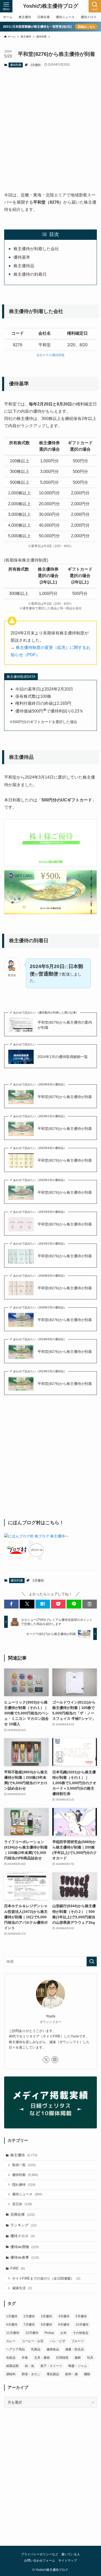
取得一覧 (24, 2165)
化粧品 (11, 2358)
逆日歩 (22, 2204)
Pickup (49, 2333)
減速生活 (22, 2288)
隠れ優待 (24, 2185)
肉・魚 (30, 2366)
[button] (11, 1604)
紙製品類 (12, 2366)
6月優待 (12, 2325)
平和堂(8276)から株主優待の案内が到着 (65, 1025)
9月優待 (64, 2325)
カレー (11, 2341)
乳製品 (36, 2349)
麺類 (87, 2374)
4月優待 (64, 2316)
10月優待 (82, 2325)
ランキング (23, 2225)
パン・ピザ (57, 2341)
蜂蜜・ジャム (78, 2366)
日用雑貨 (62, 2358)
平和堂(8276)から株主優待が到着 (65, 1097)
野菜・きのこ (31, 2374)
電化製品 (53, 2374)
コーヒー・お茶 (33, 2341)
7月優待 (29, 2325)
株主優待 (24, 2155)
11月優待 (13, 2333)
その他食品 (81, 2333)
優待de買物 (25, 2247)
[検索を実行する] (92, 1961)
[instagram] (55, 2060)
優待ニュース (27, 2194)
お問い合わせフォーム (40, 2560)
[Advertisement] (51, 125)
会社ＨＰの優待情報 (51, 355)
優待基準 (22, 257)
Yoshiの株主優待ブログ (51, 6)
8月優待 (46, 2325)
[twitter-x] (46, 2060)
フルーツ (78, 2341)
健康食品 (53, 2349)
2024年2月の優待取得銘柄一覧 (63, 1057)
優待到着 (16, 65)
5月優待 (81, 2316)
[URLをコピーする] (90, 1604)
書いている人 (71, 2554)
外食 (25, 2358)
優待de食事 (25, 2257)
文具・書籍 (42, 2358)
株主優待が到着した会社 (36, 249)
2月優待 (36, 65)
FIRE (18, 2268)
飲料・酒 (71, 2374)
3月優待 (46, 2316)
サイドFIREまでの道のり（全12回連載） (46, 2279)
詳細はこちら (86, 27)
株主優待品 (24, 266)
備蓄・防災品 (75, 2349)
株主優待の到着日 (30, 274)
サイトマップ (68, 2560)
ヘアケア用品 (16, 2349)
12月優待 (32, 2333)
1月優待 (12, 2316)
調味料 (11, 2374)
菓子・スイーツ (51, 2366)
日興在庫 (23, 2214)
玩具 (90, 2358)
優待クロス (23, 2236)
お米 (63, 2333)
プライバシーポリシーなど (40, 2554)
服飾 (78, 2358)
